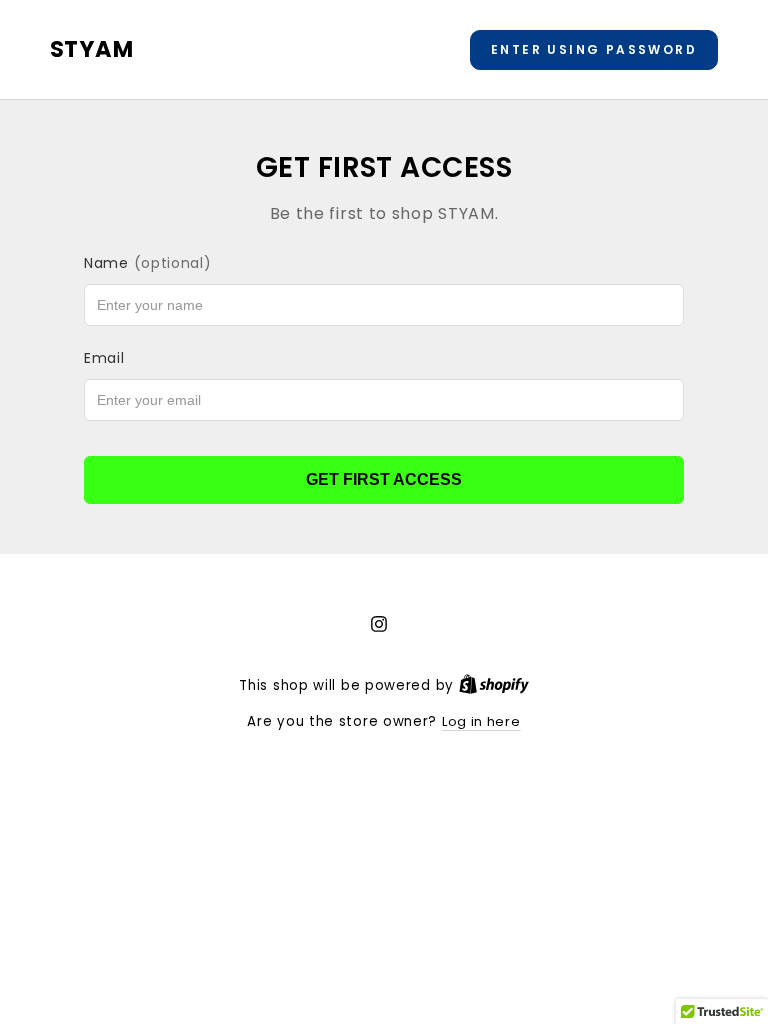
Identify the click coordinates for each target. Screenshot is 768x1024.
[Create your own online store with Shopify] (494, 685)
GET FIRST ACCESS (384, 479)
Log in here (481, 721)
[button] (594, 50)
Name (148, 263)
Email (104, 358)
